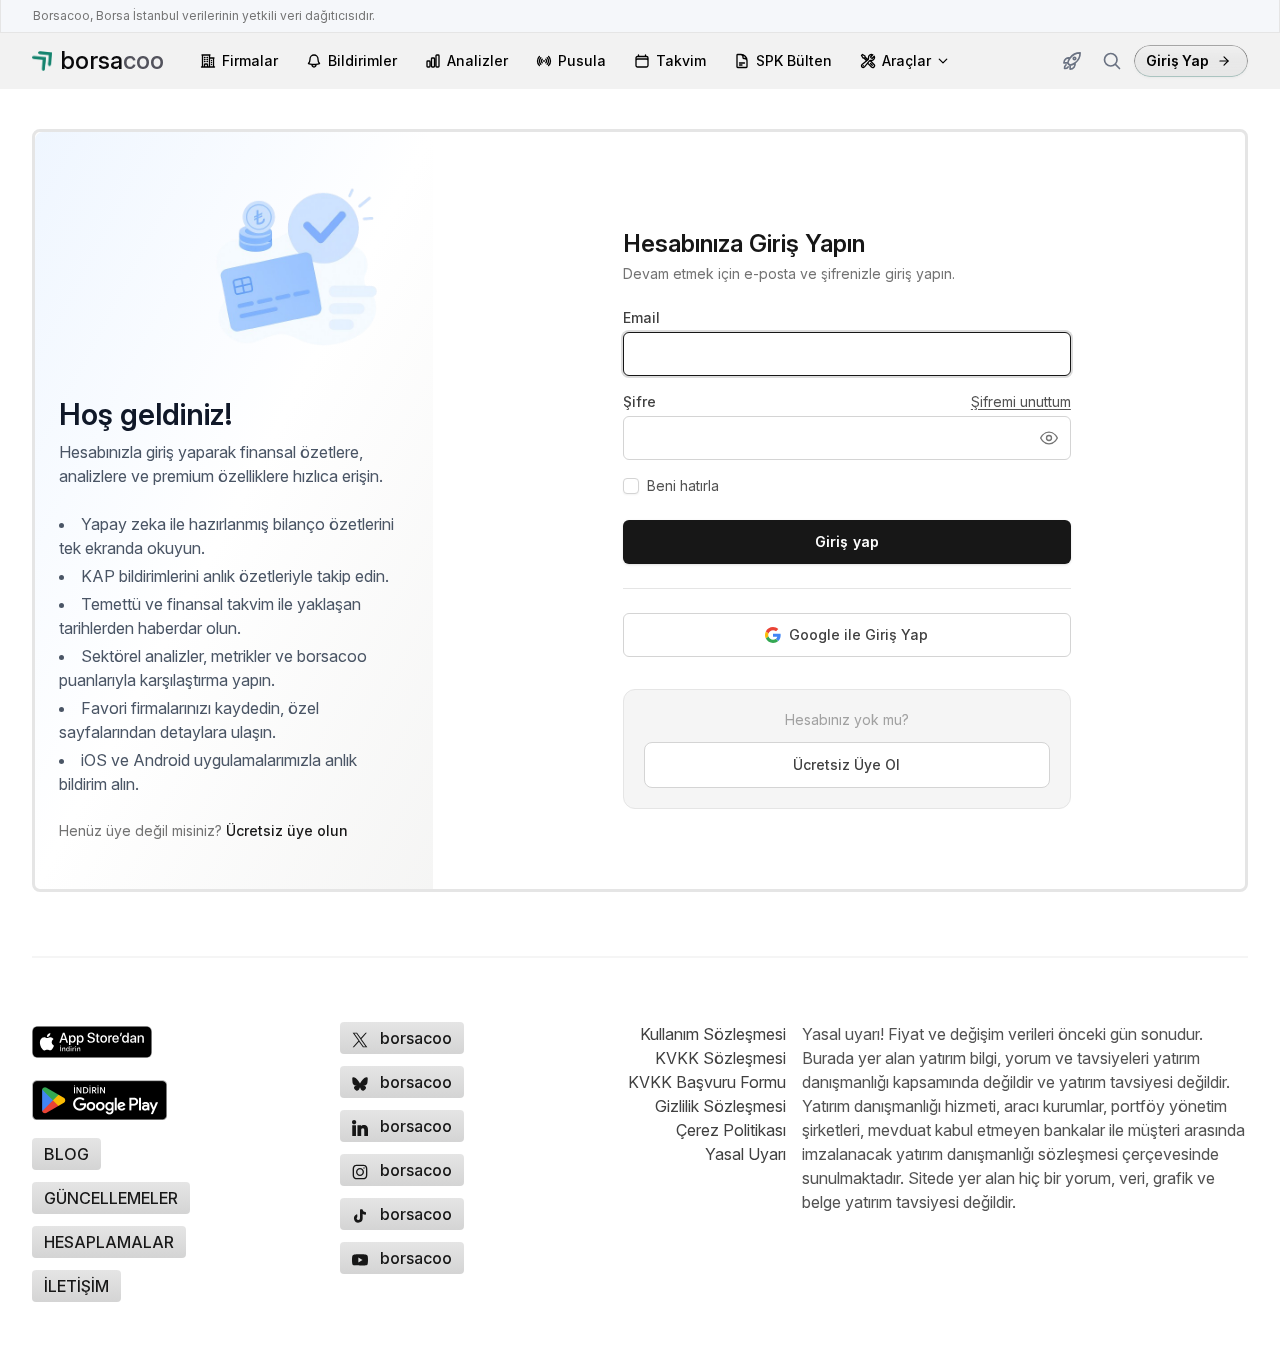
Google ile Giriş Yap (858, 634)
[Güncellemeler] (1072, 61)
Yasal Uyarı (745, 1154)
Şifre (639, 401)
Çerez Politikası (731, 1130)
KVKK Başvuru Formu (707, 1082)
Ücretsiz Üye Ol (846, 764)
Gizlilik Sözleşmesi (720, 1106)
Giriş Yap (1177, 60)
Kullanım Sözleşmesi (713, 1034)
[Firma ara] (1112, 61)
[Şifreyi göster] (1049, 438)
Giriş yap (847, 541)
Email (641, 317)
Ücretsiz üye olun (287, 830)
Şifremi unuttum (1021, 401)
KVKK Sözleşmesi (720, 1058)
